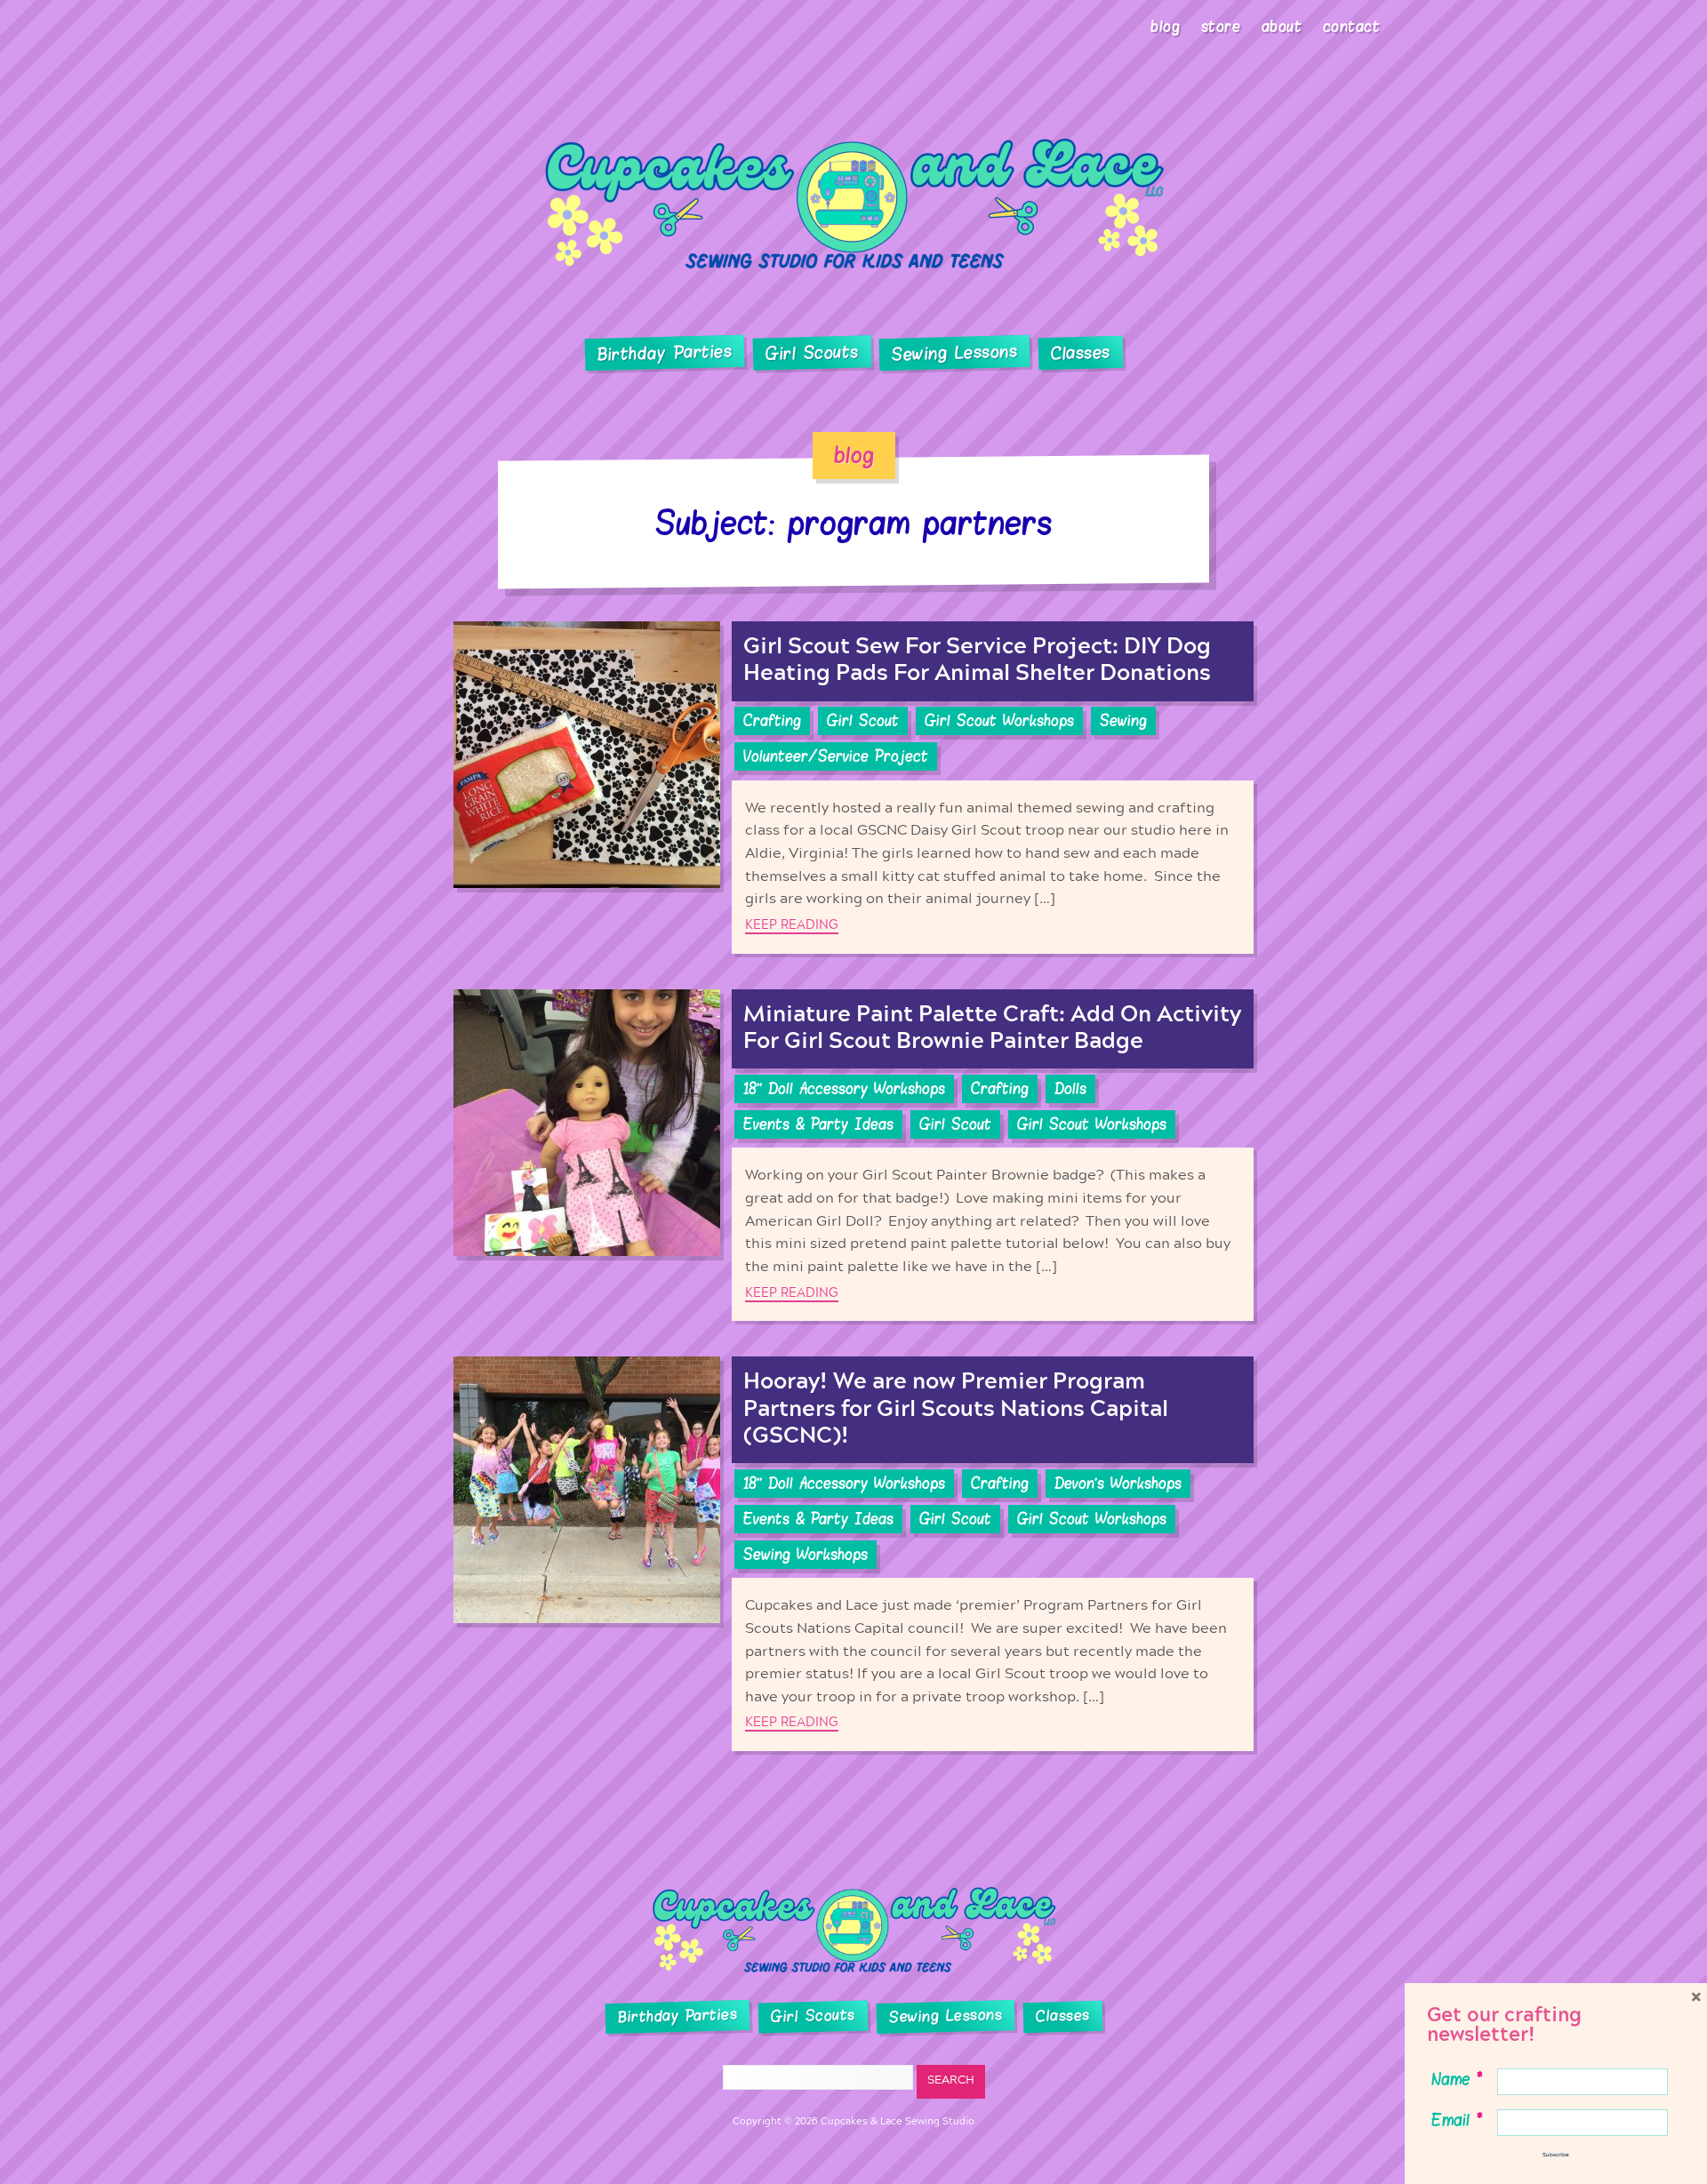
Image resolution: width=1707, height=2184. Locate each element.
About (1282, 27)
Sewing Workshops (805, 1555)
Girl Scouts (811, 353)
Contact (1352, 27)
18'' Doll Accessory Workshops (844, 1089)
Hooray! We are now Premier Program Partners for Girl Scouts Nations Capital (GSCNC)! (956, 1408)
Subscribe (1556, 2155)
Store (1221, 27)
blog (854, 455)
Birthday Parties (664, 353)
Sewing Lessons (955, 354)
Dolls (1070, 1089)
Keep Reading (792, 925)
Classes (1081, 354)
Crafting (772, 721)
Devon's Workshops (1118, 1484)
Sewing (1123, 721)
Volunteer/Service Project (836, 756)
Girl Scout (863, 721)
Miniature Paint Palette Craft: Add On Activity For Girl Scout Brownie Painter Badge (992, 1028)
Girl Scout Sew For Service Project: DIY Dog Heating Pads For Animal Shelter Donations (977, 660)
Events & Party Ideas (818, 1124)
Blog (1165, 27)
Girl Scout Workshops (999, 721)
